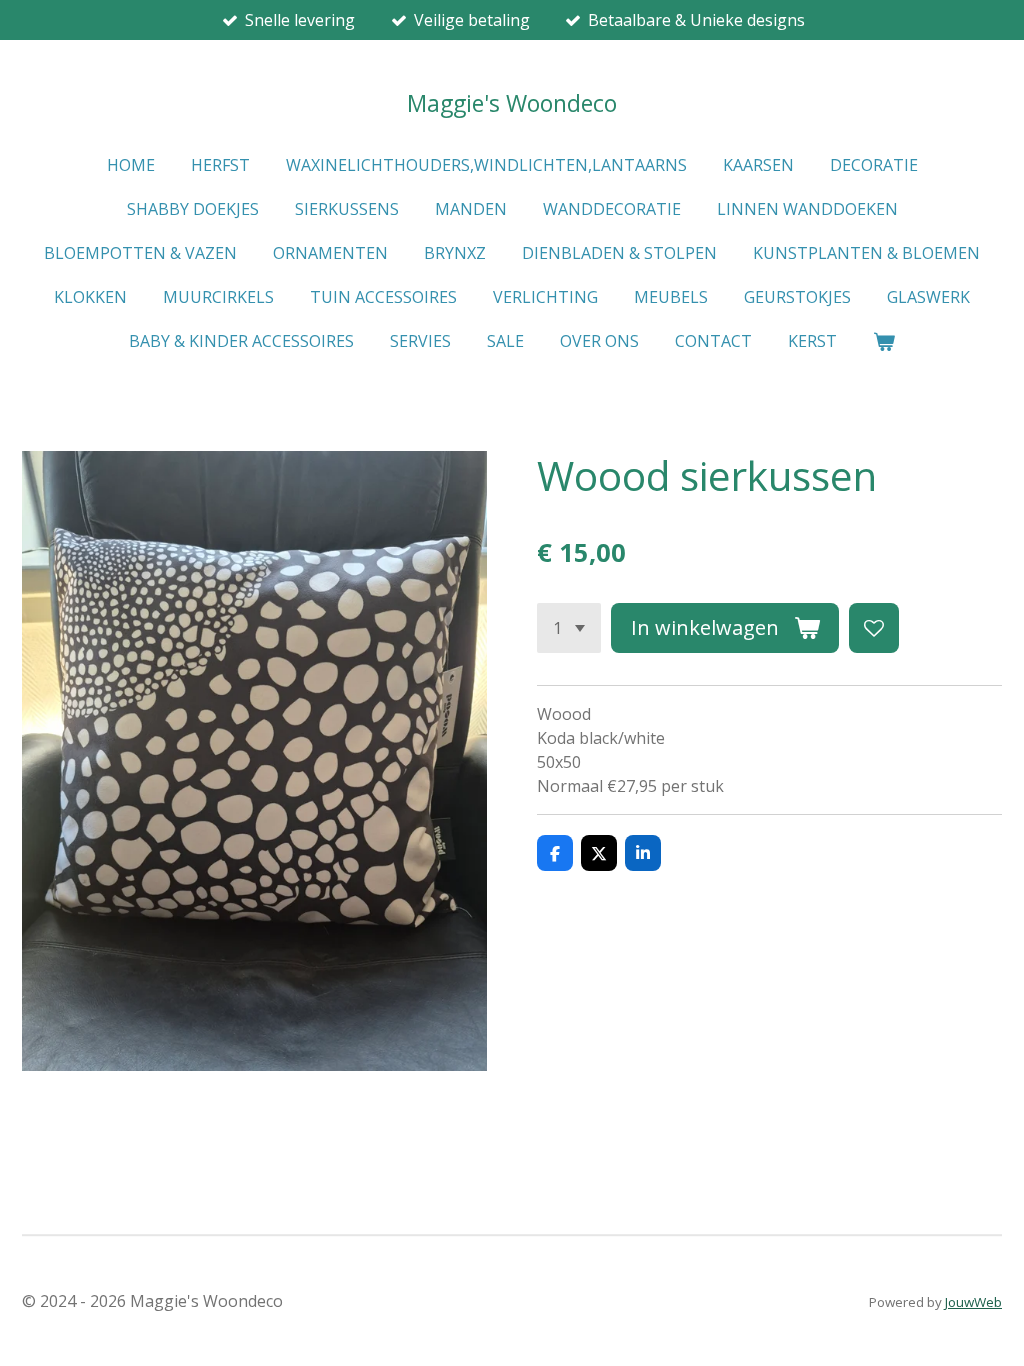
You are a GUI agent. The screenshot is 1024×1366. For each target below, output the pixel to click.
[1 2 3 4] (569, 628)
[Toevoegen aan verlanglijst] (874, 628)
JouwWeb (973, 1302)
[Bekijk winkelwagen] (884, 341)
